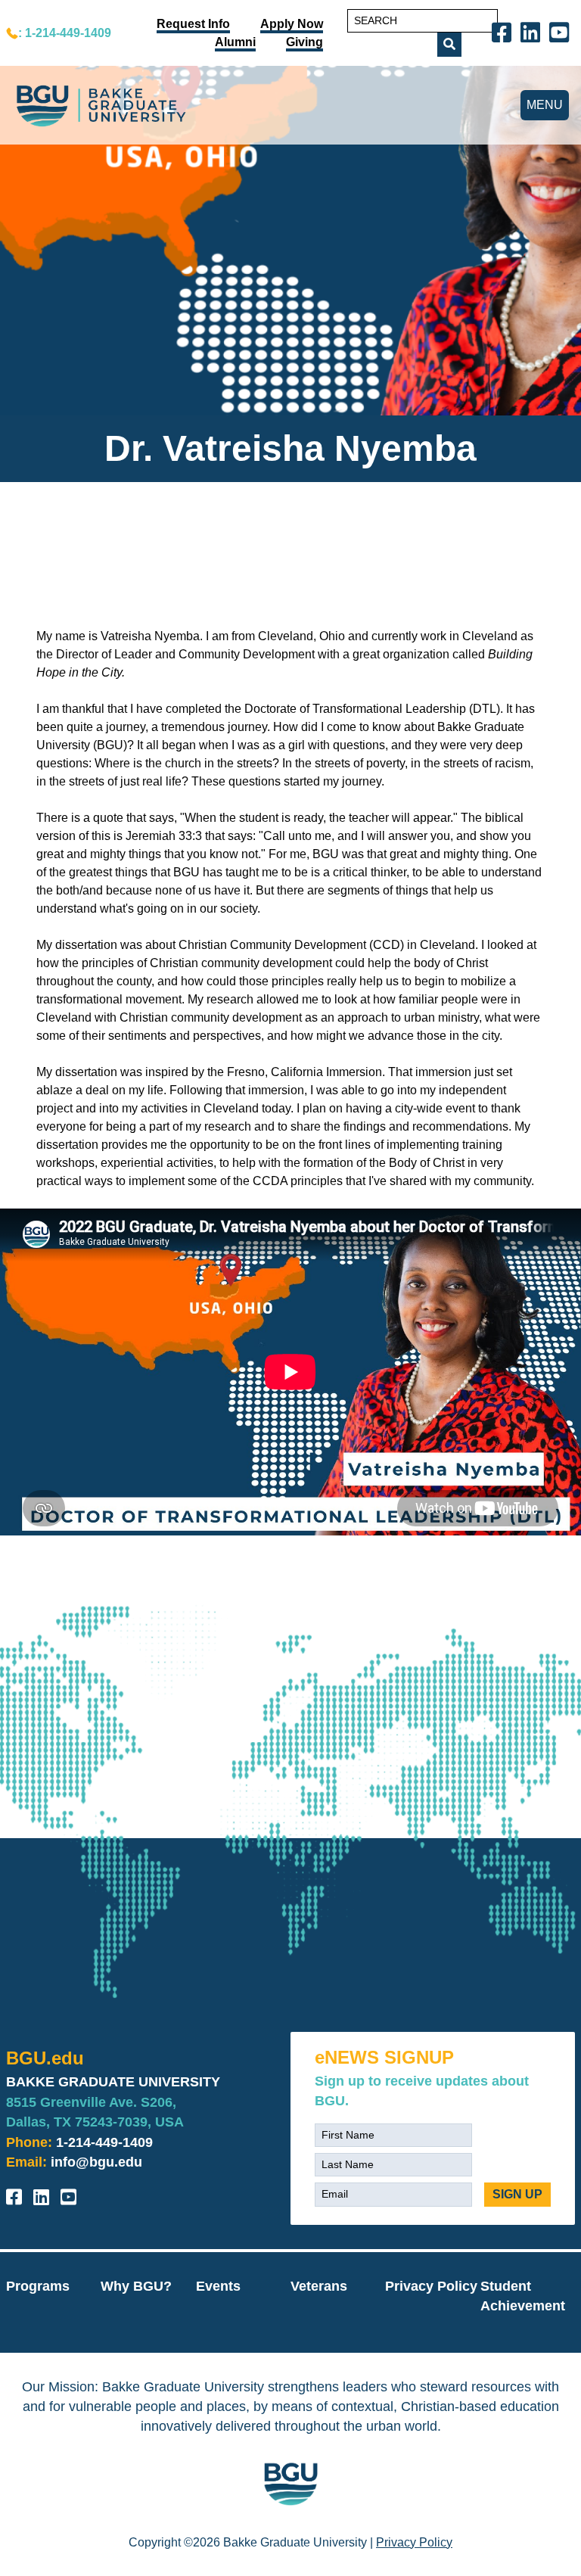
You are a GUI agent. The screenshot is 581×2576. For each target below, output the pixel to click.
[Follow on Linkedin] (533, 31)
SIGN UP (517, 2194)
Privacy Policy (431, 2286)
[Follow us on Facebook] (505, 31)
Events (218, 2286)
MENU (545, 105)
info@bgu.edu (96, 2162)
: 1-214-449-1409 (65, 33)
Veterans (319, 2286)
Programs (38, 2286)
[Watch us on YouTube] (562, 31)
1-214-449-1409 (104, 2142)
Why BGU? (136, 2286)
